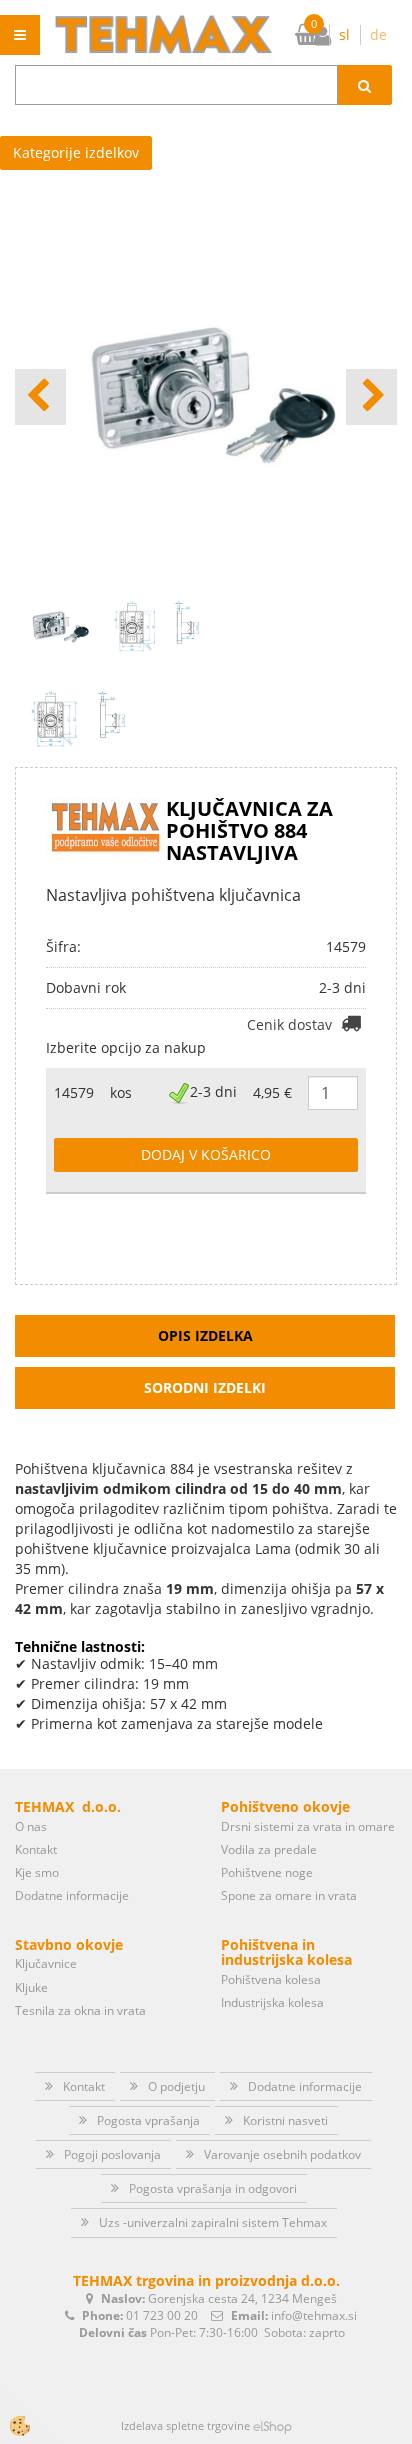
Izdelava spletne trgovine (185, 2425)
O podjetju (176, 2086)
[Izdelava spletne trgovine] (272, 2425)
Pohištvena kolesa (271, 1979)
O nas (31, 1826)
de (378, 34)
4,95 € (272, 1092)
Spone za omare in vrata (289, 1895)
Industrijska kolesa (272, 2002)
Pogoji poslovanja (112, 2154)
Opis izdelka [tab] (205, 1335)
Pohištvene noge (267, 1872)
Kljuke (31, 1987)
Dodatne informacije (72, 1895)
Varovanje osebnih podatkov (282, 2154)
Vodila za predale (269, 1849)
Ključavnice (46, 1963)
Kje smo (37, 1872)
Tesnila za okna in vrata (80, 2010)
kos (121, 1092)
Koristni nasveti (285, 2120)
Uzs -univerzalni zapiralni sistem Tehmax (213, 2222)
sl (344, 34)
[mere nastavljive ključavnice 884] (78, 716)
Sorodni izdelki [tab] (205, 1387)
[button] (371, 397)
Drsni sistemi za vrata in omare (308, 1826)
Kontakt (36, 1849)
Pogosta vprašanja (148, 2120)
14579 (74, 1092)
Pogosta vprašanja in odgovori (213, 2188)
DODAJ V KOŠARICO (206, 1154)
